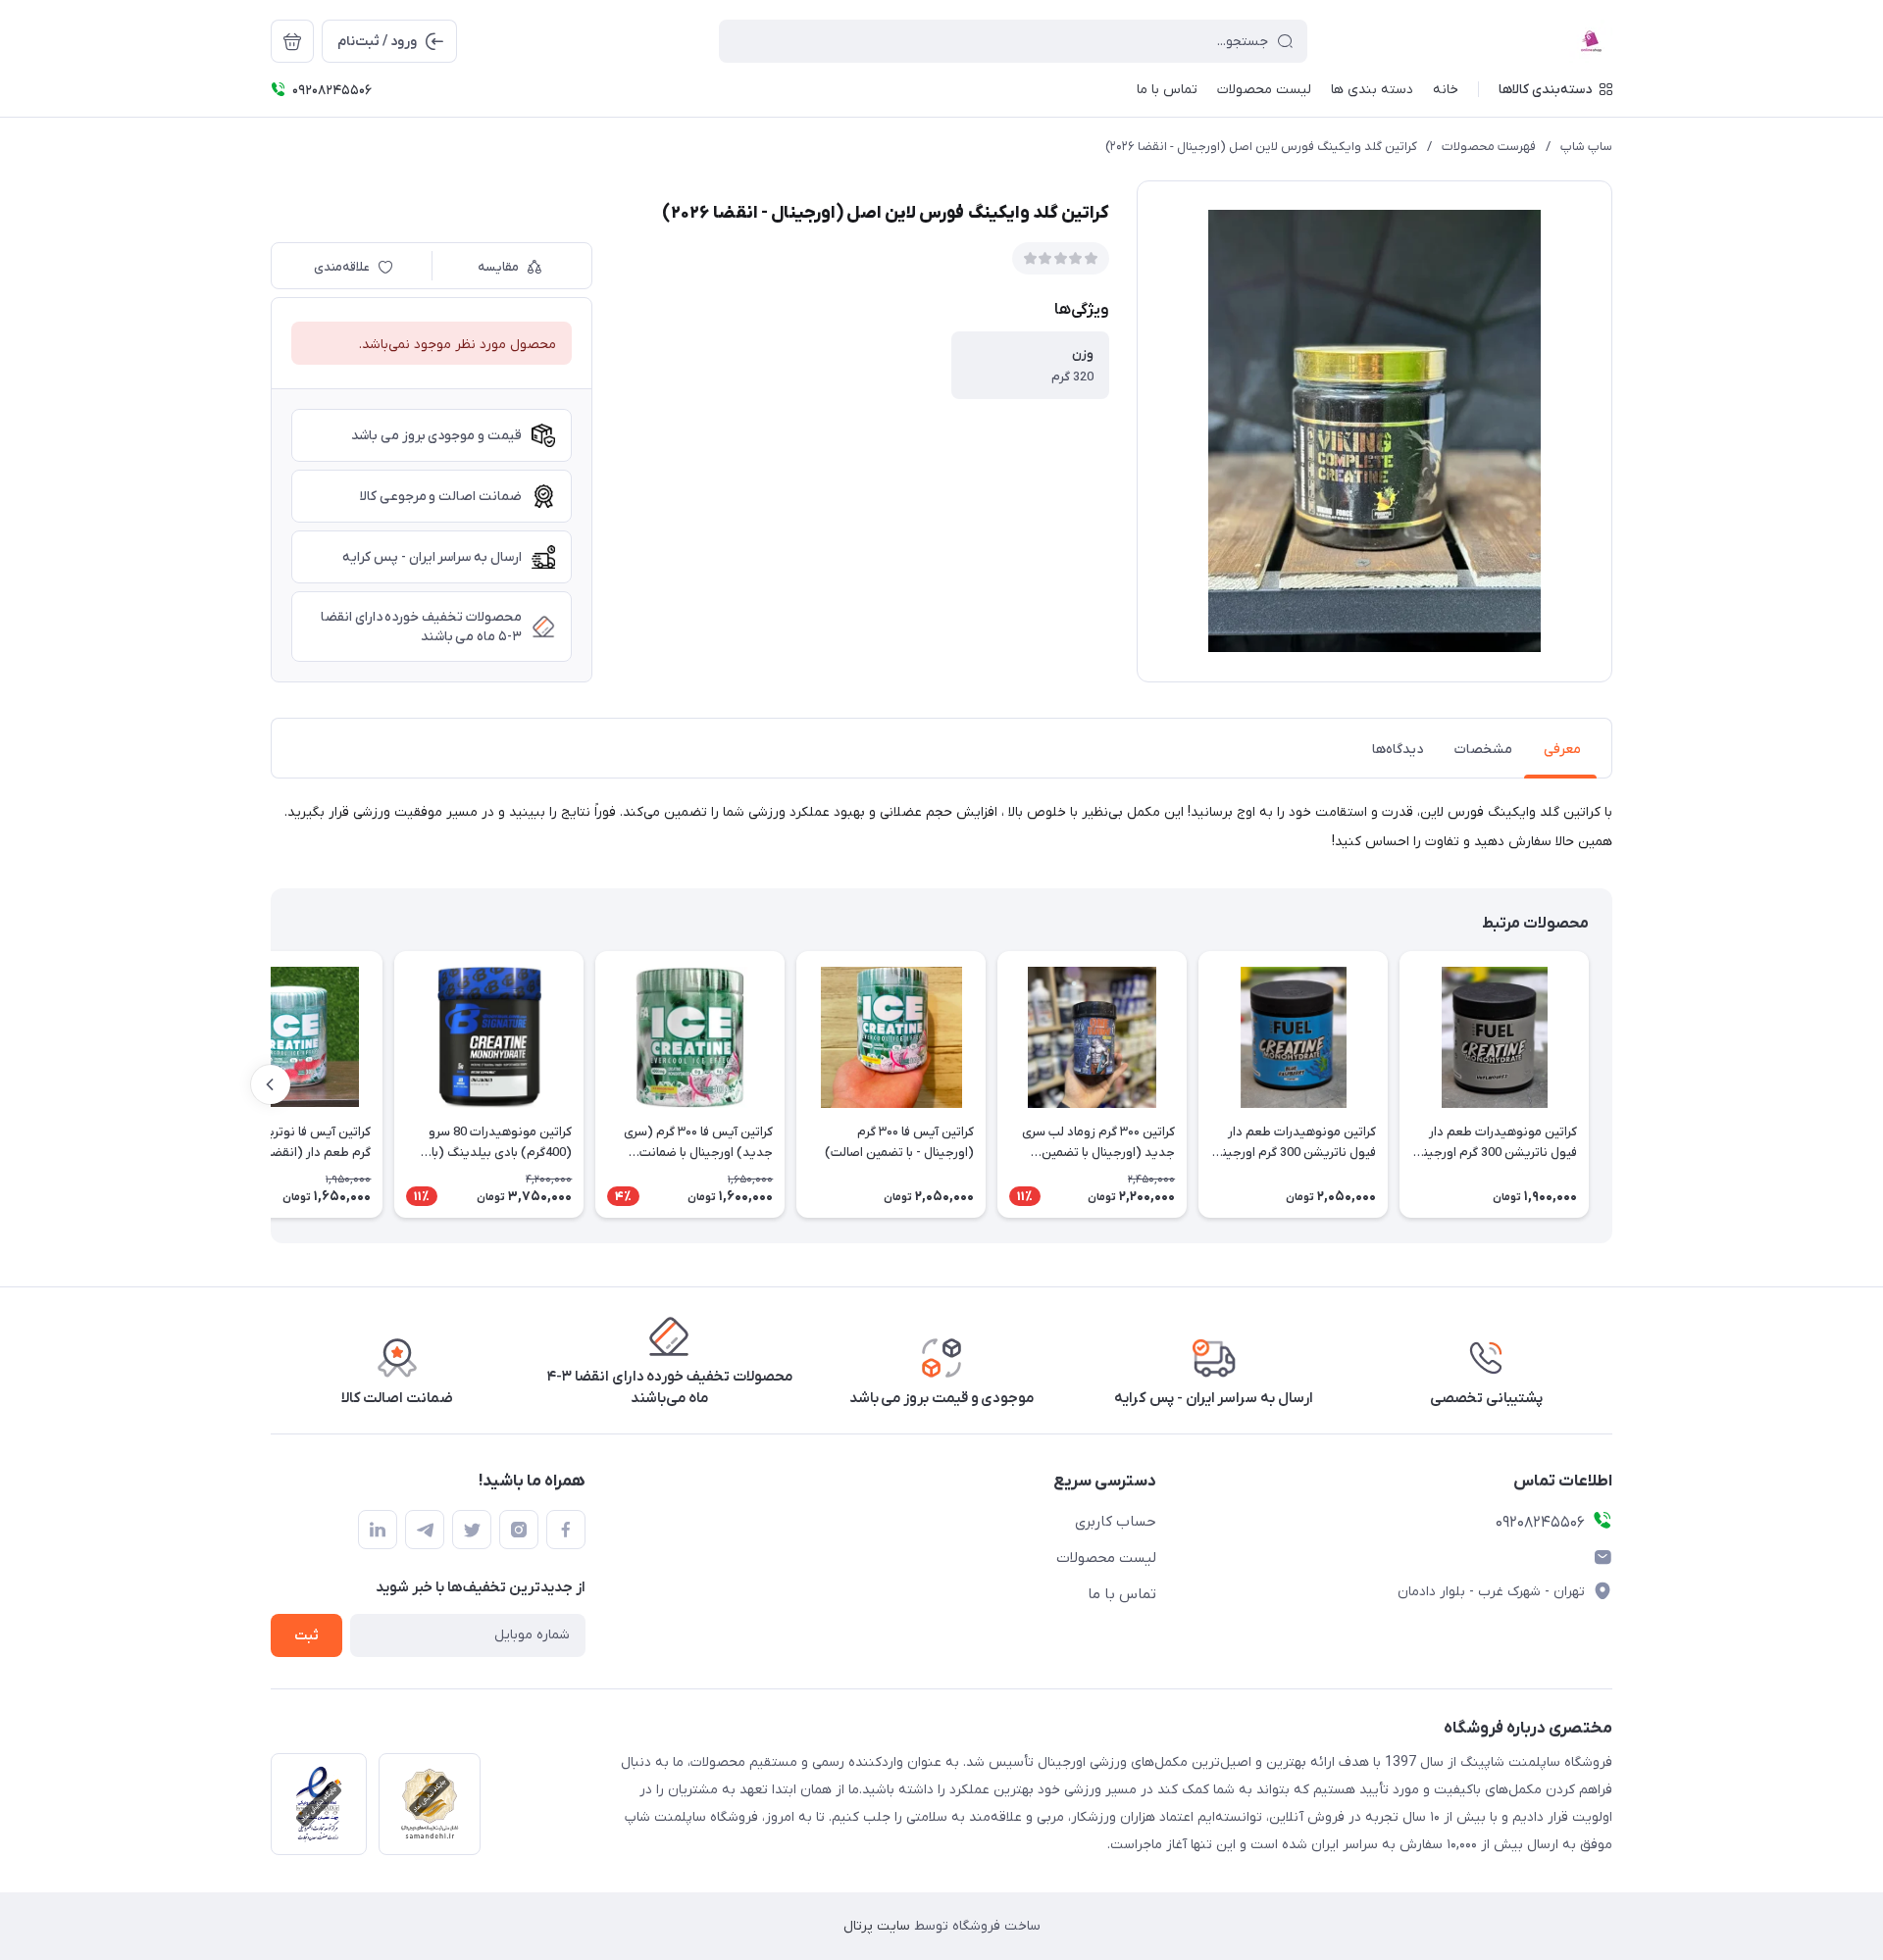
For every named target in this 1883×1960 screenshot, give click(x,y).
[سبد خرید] (292, 41)
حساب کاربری (1116, 1522)
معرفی (1562, 750)
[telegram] (425, 1530)
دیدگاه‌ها (1398, 750)
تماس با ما (1122, 1594)
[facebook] (566, 1530)
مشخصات (1483, 750)
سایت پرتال (877, 1926)
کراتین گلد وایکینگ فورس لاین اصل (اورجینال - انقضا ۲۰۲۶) (1261, 147)
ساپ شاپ (1586, 147)
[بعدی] (271, 1084)
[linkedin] (378, 1530)
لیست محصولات (1106, 1558)
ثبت (306, 1636)
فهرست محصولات (1489, 147)
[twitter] (472, 1530)
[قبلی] (1612, 1084)
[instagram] (519, 1530)
